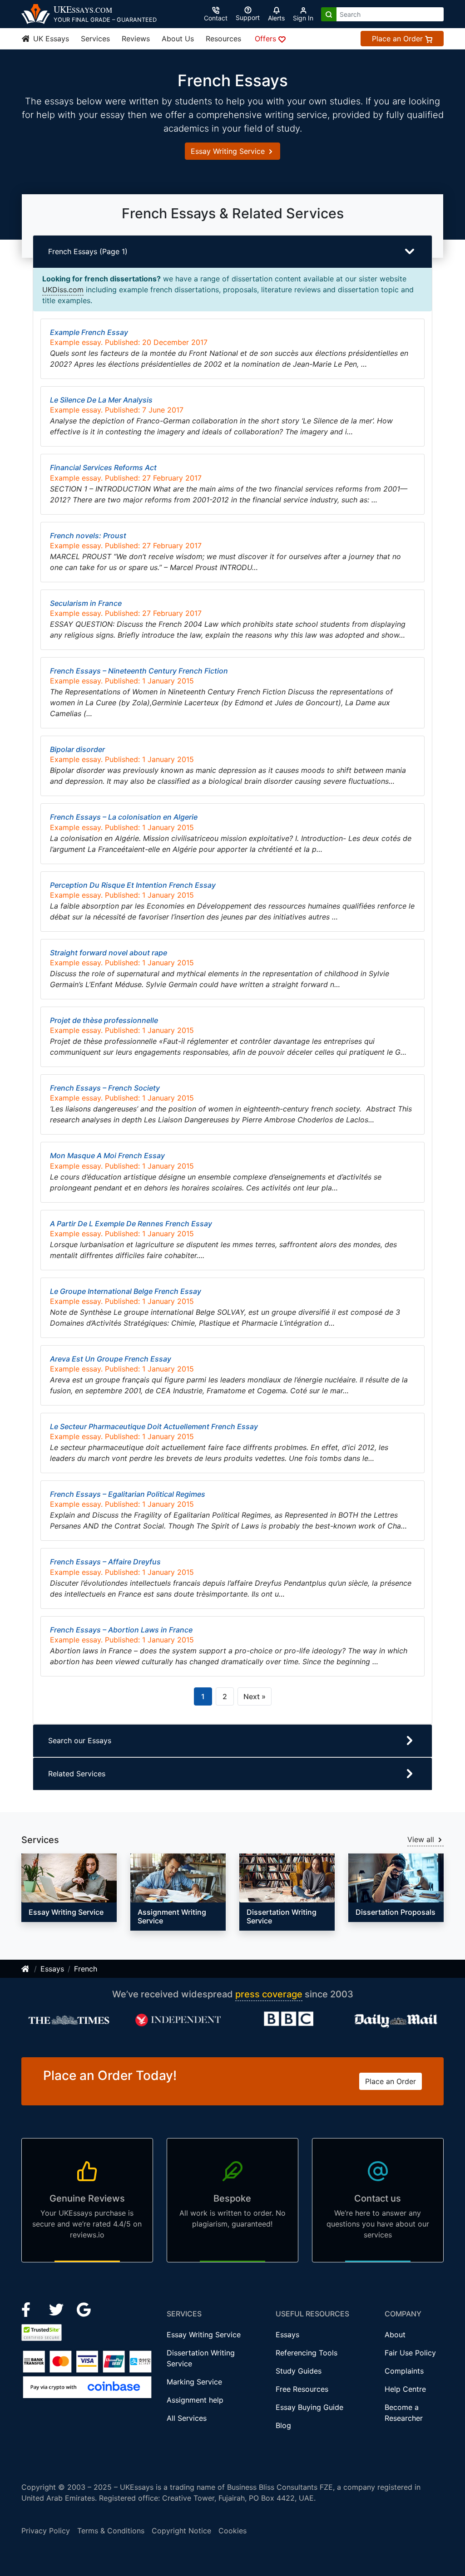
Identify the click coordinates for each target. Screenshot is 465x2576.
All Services (187, 2418)
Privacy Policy (46, 2531)
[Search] (329, 14)
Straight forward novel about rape (109, 953)
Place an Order (398, 39)
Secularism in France (86, 603)
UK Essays (50, 39)
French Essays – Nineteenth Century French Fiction (139, 671)
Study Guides (299, 2371)
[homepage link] (26, 1969)
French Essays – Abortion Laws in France (121, 1630)
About (395, 2335)
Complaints (404, 2371)
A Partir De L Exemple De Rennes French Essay (131, 1224)
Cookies (232, 2531)
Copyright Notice (181, 2531)
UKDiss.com (63, 290)
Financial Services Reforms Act (103, 467)
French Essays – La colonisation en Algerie (124, 817)
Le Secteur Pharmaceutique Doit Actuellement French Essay (154, 1426)
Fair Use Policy (410, 2353)
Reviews (136, 39)
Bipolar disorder (77, 749)
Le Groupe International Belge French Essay (126, 1291)
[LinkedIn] (57, 2309)
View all (422, 1839)
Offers (267, 39)
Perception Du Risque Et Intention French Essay (133, 885)
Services (95, 39)
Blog (283, 2425)
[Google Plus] (84, 2309)
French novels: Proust (88, 536)
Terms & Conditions (111, 2531)
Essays (52, 1969)
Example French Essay (89, 332)
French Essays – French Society (105, 1088)
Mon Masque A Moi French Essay (107, 1155)
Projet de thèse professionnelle (104, 1020)
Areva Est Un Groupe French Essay (111, 1359)
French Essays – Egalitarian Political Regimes (128, 1494)
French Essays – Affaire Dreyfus (105, 1562)
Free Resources (302, 2389)
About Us (178, 39)
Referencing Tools (307, 2353)
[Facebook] (30, 2309)
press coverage (269, 1994)
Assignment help (195, 2400)
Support (248, 17)
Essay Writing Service (229, 151)
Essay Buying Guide (309, 2407)
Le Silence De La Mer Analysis (101, 400)
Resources (223, 39)
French (86, 1969)
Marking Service (194, 2382)
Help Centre (405, 2389)
